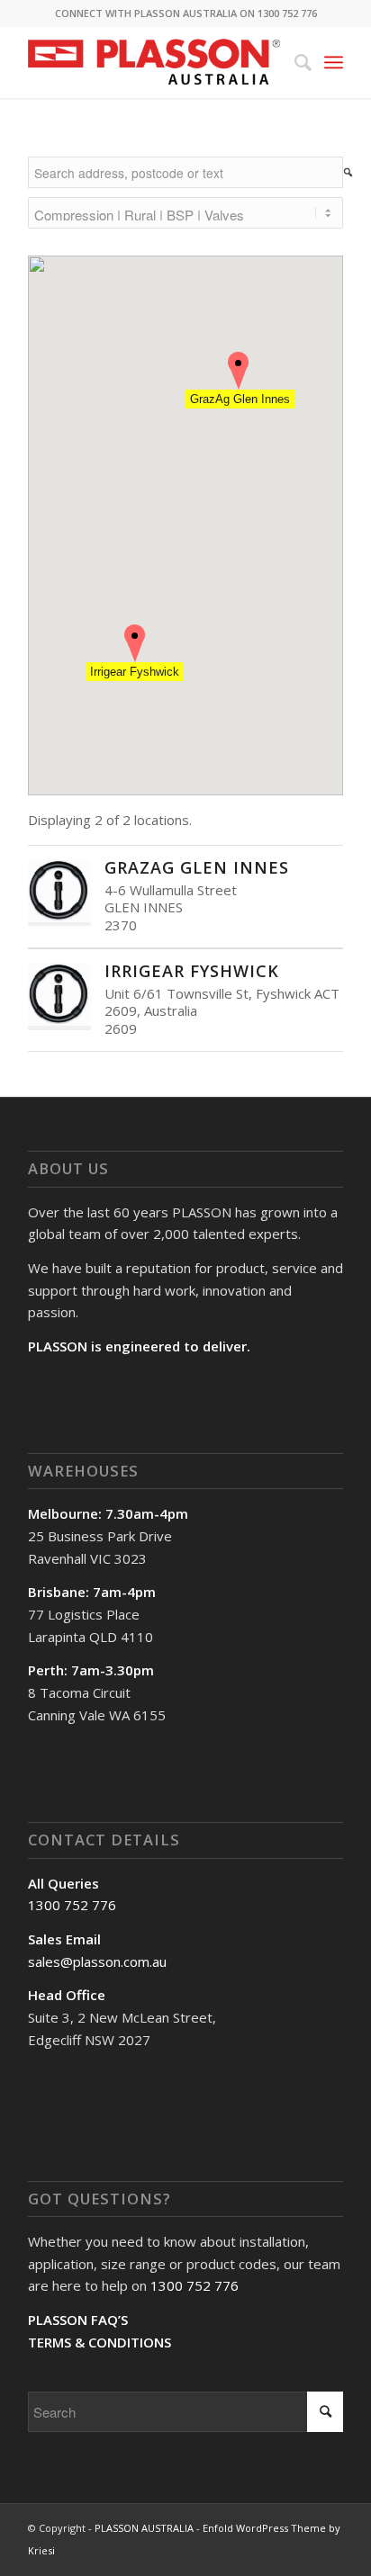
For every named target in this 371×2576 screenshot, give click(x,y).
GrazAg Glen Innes (197, 867)
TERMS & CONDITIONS (100, 2342)
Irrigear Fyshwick (192, 971)
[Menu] (334, 62)
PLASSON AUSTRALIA (144, 2528)
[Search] (294, 62)
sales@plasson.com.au (97, 1961)
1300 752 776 (72, 1905)
